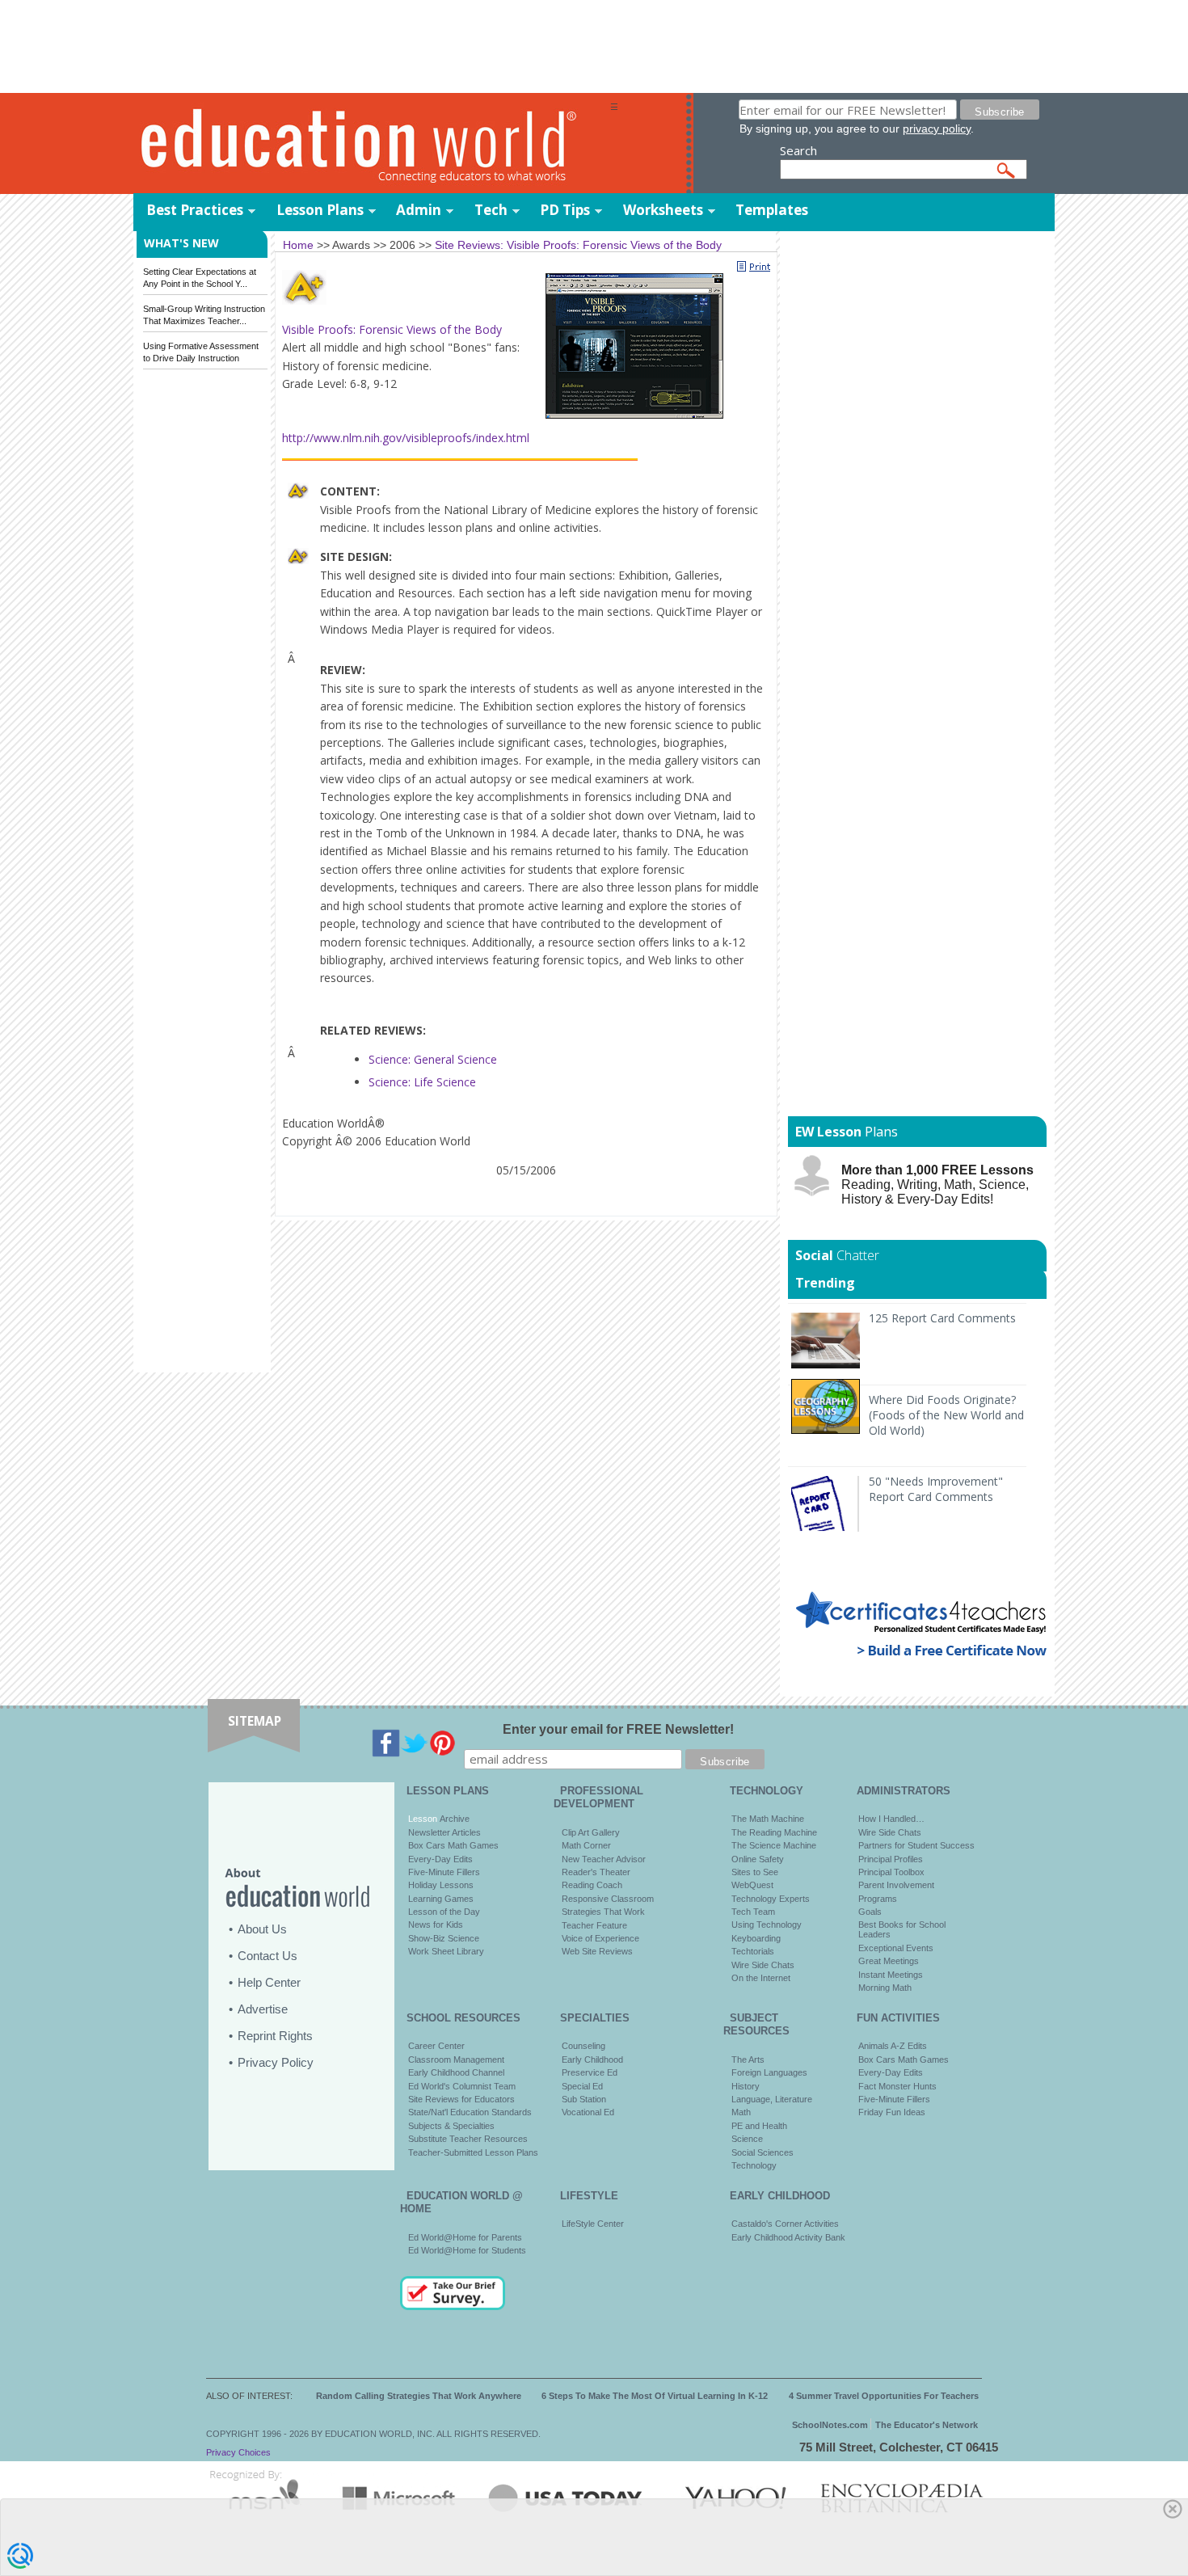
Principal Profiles (891, 1859)
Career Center (436, 2046)
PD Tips (565, 210)
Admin (419, 210)
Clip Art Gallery (591, 1832)
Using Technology (767, 1925)
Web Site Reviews (597, 1951)
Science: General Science (433, 1059)
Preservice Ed (590, 2072)
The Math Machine (768, 1819)
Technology (754, 2165)
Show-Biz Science (444, 1938)
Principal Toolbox (891, 1872)
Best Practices (195, 210)
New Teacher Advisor (604, 1859)
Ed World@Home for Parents (465, 2237)
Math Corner (586, 1845)
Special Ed (582, 2086)
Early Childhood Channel (456, 2072)
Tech (491, 210)
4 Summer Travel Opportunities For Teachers (884, 2396)
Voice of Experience (600, 1938)
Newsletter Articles (444, 1832)
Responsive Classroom (608, 1899)
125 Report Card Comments (942, 1318)
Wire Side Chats (763, 1965)
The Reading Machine (774, 1832)
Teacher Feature (594, 1925)
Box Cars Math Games (453, 1845)
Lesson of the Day (444, 1912)
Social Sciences (763, 2152)
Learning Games (441, 1899)
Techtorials (753, 1951)
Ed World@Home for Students (467, 2250)
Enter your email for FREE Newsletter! (618, 1729)
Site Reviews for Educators (461, 2099)
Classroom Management (456, 2060)
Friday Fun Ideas (892, 2112)
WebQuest (752, 1885)
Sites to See (755, 1872)
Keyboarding (756, 1938)
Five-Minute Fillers (444, 1872)
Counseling (583, 2046)
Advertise (263, 2009)
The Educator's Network (927, 2425)
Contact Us (268, 1956)
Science (747, 2139)
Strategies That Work (603, 1912)
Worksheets (663, 210)
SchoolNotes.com (830, 2425)
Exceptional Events (896, 1948)
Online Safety (758, 1859)
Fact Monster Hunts (897, 2086)
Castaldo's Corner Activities (785, 2224)
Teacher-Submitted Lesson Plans (473, 2152)
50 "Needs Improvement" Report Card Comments (936, 1489)
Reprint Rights (275, 2036)
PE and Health (759, 2126)
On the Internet (761, 1978)
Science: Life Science (422, 1082)
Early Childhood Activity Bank (788, 2237)
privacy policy (937, 129)
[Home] (372, 144)
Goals (870, 1912)
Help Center (269, 1982)
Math (741, 2112)
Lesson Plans (320, 210)
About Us (262, 1929)
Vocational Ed (588, 2112)
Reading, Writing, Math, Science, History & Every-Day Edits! (937, 1185)
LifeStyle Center (593, 2224)
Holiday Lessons (441, 1885)
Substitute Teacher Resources (468, 2139)
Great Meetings (889, 1961)
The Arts (748, 2060)
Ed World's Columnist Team (462, 2086)
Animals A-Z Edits (893, 2046)
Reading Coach (592, 1885)
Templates (772, 210)
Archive (453, 1819)
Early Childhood (592, 2060)
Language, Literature (772, 2099)
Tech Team (753, 1912)
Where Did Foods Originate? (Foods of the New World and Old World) (946, 1415)
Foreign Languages (769, 2072)
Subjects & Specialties (451, 2126)
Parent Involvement (896, 1885)
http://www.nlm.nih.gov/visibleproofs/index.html (406, 438)
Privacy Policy (276, 2062)
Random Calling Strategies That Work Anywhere (419, 2396)
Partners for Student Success (916, 1845)
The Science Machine (774, 1845)
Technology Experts (771, 1899)
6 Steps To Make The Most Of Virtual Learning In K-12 (655, 2396)
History (746, 2086)
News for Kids (436, 1925)
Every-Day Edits (440, 1859)
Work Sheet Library (446, 1951)
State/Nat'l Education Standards (470, 2112)
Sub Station (584, 2099)
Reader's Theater (596, 1872)
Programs (878, 1899)
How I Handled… (891, 1819)
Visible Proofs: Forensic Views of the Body (392, 329)
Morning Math (885, 1988)
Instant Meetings (891, 1975)
